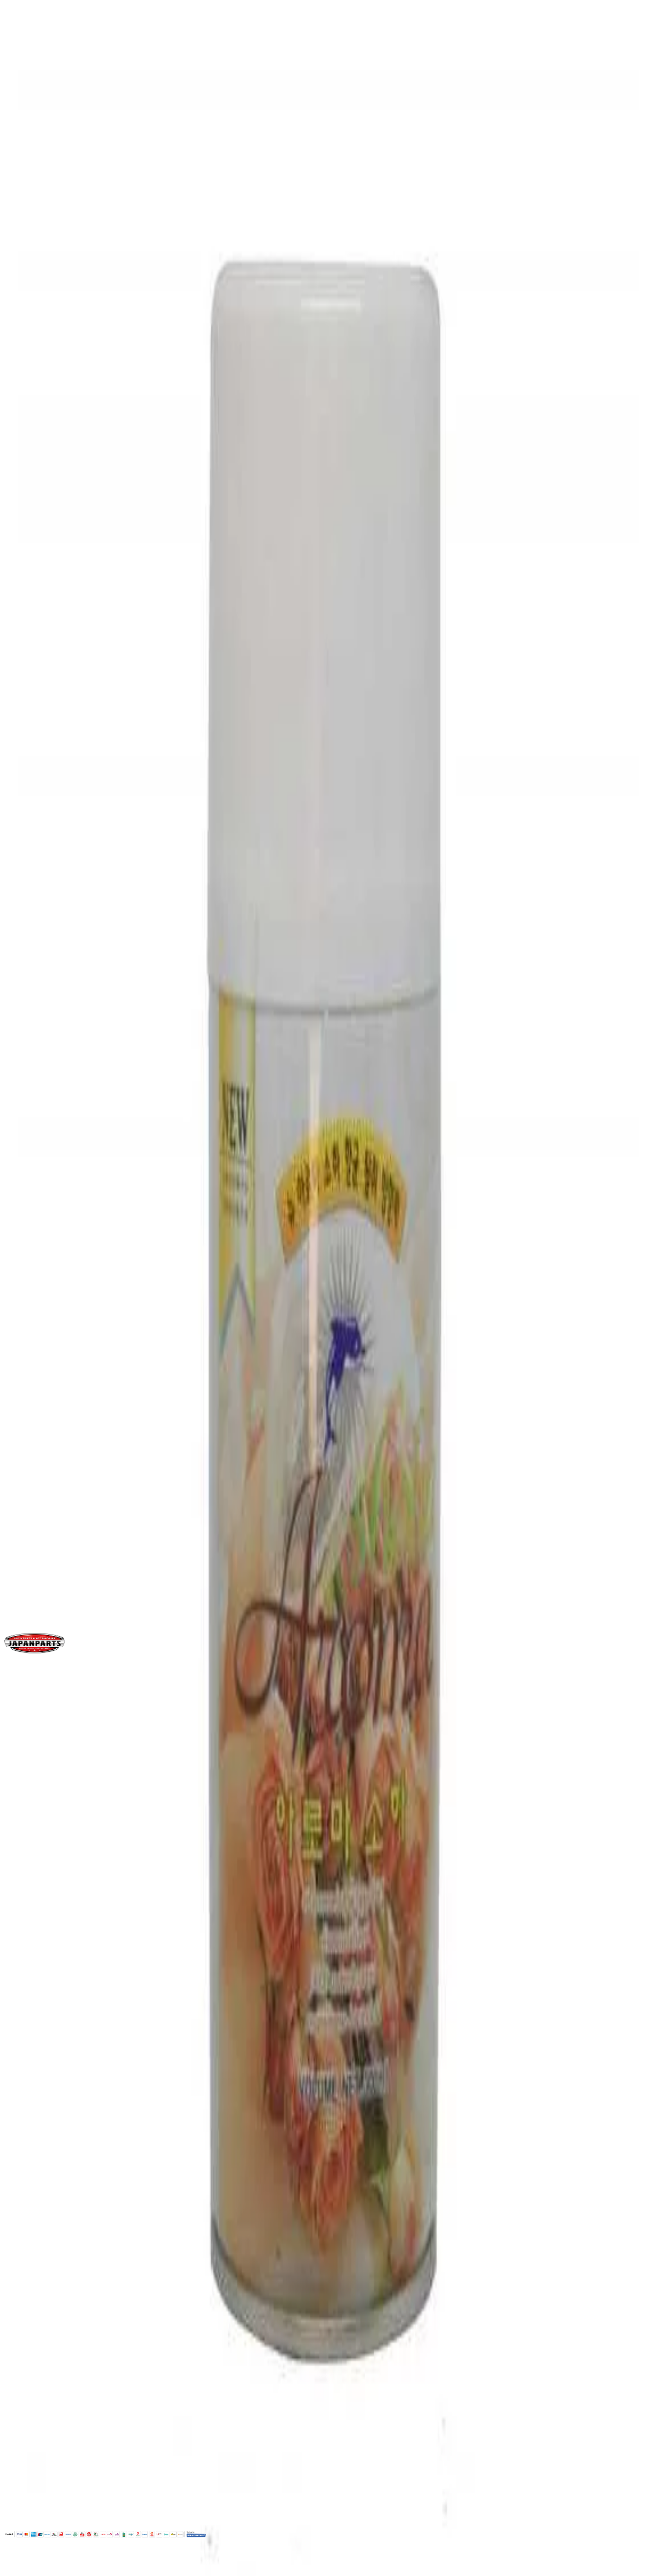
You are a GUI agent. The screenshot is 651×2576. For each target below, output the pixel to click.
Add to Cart (37, 787)
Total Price (24, 756)
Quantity (21, 725)
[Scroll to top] (14, 2568)
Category (32, 1401)
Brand (26, 1322)
